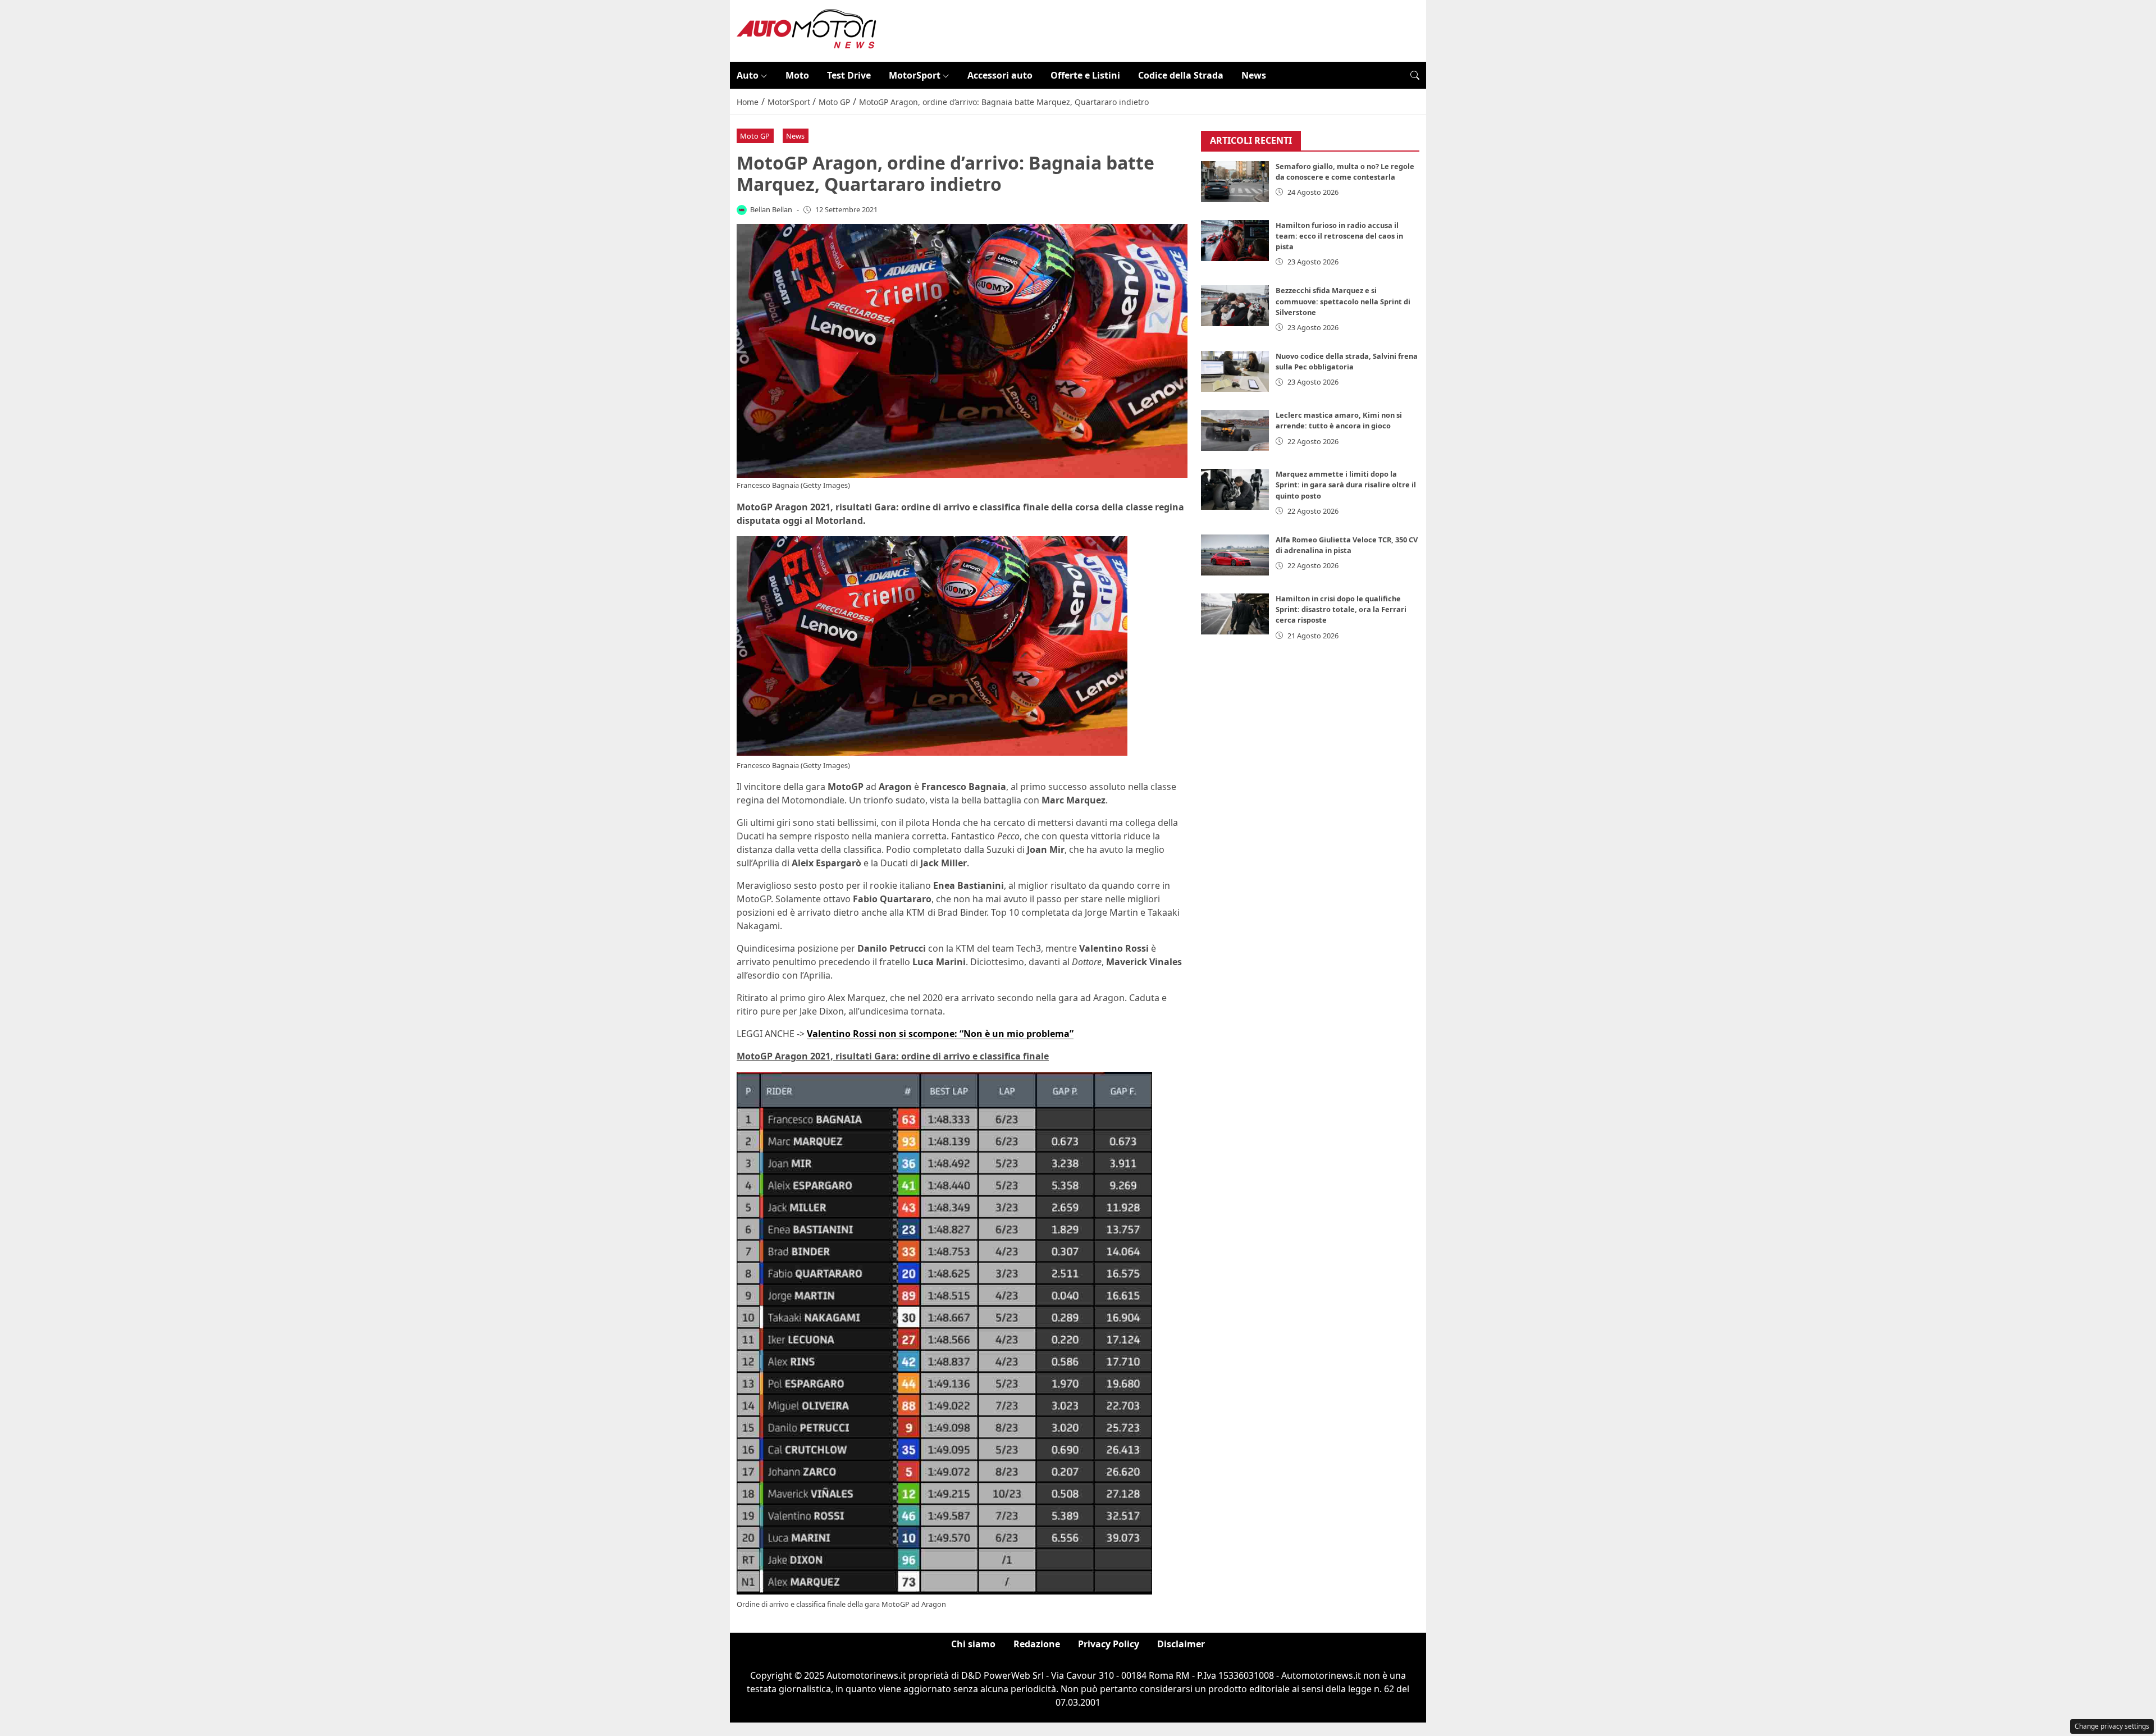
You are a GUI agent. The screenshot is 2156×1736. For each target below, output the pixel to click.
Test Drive (849, 75)
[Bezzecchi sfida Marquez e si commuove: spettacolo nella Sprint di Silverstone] (1235, 306)
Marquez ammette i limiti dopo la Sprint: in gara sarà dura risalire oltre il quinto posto (1346, 485)
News (1254, 75)
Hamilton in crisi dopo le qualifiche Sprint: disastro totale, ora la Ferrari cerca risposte (1341, 609)
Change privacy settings (2112, 1726)
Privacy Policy (1109, 1644)
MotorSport (915, 75)
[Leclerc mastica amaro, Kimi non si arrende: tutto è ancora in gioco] (1235, 430)
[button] (1415, 75)
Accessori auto (1000, 75)
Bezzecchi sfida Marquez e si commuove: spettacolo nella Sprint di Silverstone (1343, 301)
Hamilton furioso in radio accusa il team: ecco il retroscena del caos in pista (1339, 236)
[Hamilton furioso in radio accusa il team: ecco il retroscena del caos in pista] (1235, 241)
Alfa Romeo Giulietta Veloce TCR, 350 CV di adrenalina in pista (1347, 545)
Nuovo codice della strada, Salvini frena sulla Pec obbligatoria (1347, 361)
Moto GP (755, 136)
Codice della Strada (1181, 75)
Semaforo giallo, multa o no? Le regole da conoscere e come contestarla (1345, 172)
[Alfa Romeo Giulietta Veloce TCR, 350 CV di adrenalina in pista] (1235, 555)
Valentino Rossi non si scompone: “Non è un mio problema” (940, 1034)
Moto (797, 75)
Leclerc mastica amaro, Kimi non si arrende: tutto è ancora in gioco (1339, 420)
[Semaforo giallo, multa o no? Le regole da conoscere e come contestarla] (1235, 182)
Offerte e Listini (1085, 75)
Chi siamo (973, 1644)
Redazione (1037, 1644)
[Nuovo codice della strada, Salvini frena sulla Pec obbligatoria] (1235, 371)
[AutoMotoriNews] (807, 30)
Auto (748, 75)
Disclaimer (1181, 1644)
